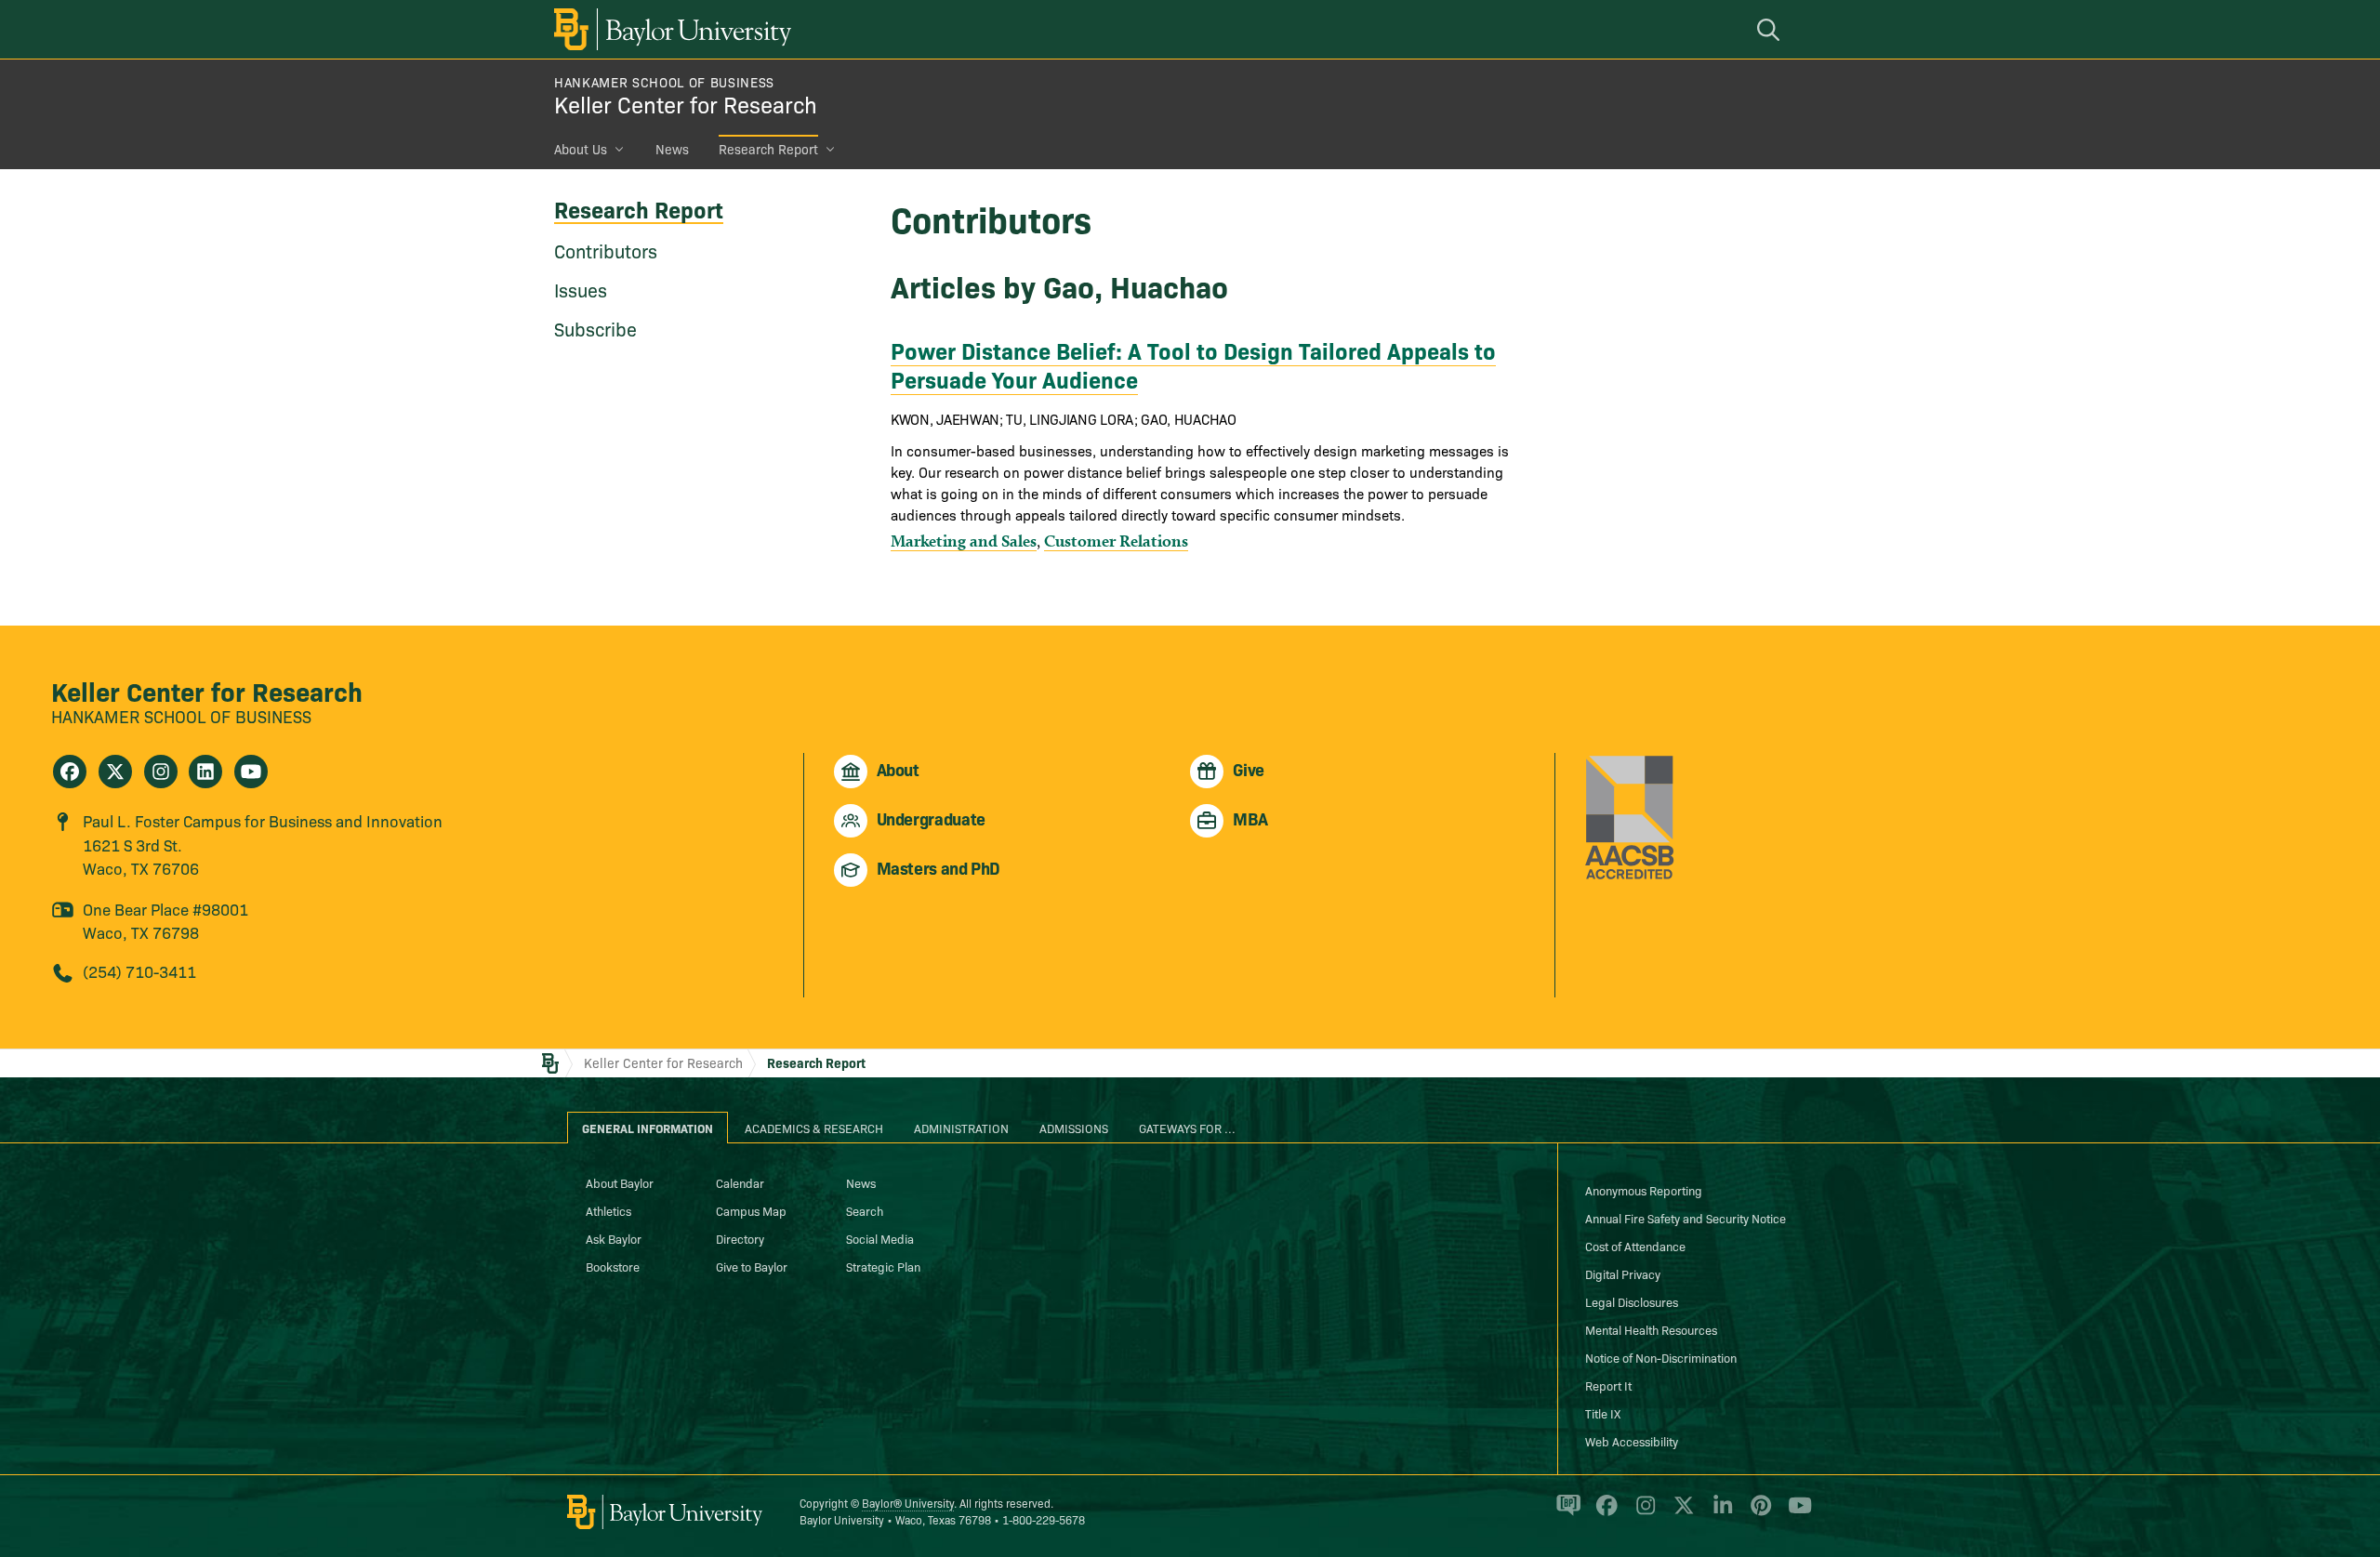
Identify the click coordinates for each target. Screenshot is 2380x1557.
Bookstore (613, 1266)
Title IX (1603, 1413)
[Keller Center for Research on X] (115, 772)
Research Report (768, 149)
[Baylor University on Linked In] (1719, 1513)
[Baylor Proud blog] (1565, 1513)
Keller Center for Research (686, 104)
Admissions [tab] (1074, 1128)
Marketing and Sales (964, 541)
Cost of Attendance (1635, 1246)
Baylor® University (908, 1503)
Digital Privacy (1623, 1273)
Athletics (608, 1210)
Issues (581, 289)
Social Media (880, 1238)
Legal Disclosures (1632, 1301)
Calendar (740, 1182)
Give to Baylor (752, 1266)
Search (865, 1210)
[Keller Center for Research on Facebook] (70, 772)
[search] (1771, 29)
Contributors (606, 250)
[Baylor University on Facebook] (1603, 1513)
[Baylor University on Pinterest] (1758, 1513)
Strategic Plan (883, 1266)
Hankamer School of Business (664, 82)
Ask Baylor (614, 1238)
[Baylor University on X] (1680, 1513)
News (672, 149)
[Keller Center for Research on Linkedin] (205, 772)
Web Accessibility (1632, 1441)
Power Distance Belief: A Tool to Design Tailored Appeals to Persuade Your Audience (1193, 364)
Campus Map (751, 1210)
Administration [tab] (961, 1128)
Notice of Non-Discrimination (1661, 1357)
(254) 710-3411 (139, 971)
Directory (740, 1238)
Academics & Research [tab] (814, 1128)
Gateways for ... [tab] (1187, 1128)
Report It (1608, 1385)
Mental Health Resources (1651, 1329)
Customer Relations (1116, 541)
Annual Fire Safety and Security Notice (1686, 1218)
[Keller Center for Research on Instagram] (161, 772)
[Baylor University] (669, 29)
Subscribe (595, 328)
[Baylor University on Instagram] (1642, 1513)
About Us (581, 149)
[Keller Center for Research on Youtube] (251, 772)
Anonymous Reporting (1644, 1190)
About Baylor (620, 1182)
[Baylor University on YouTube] (1795, 1513)
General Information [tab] (648, 1128)
